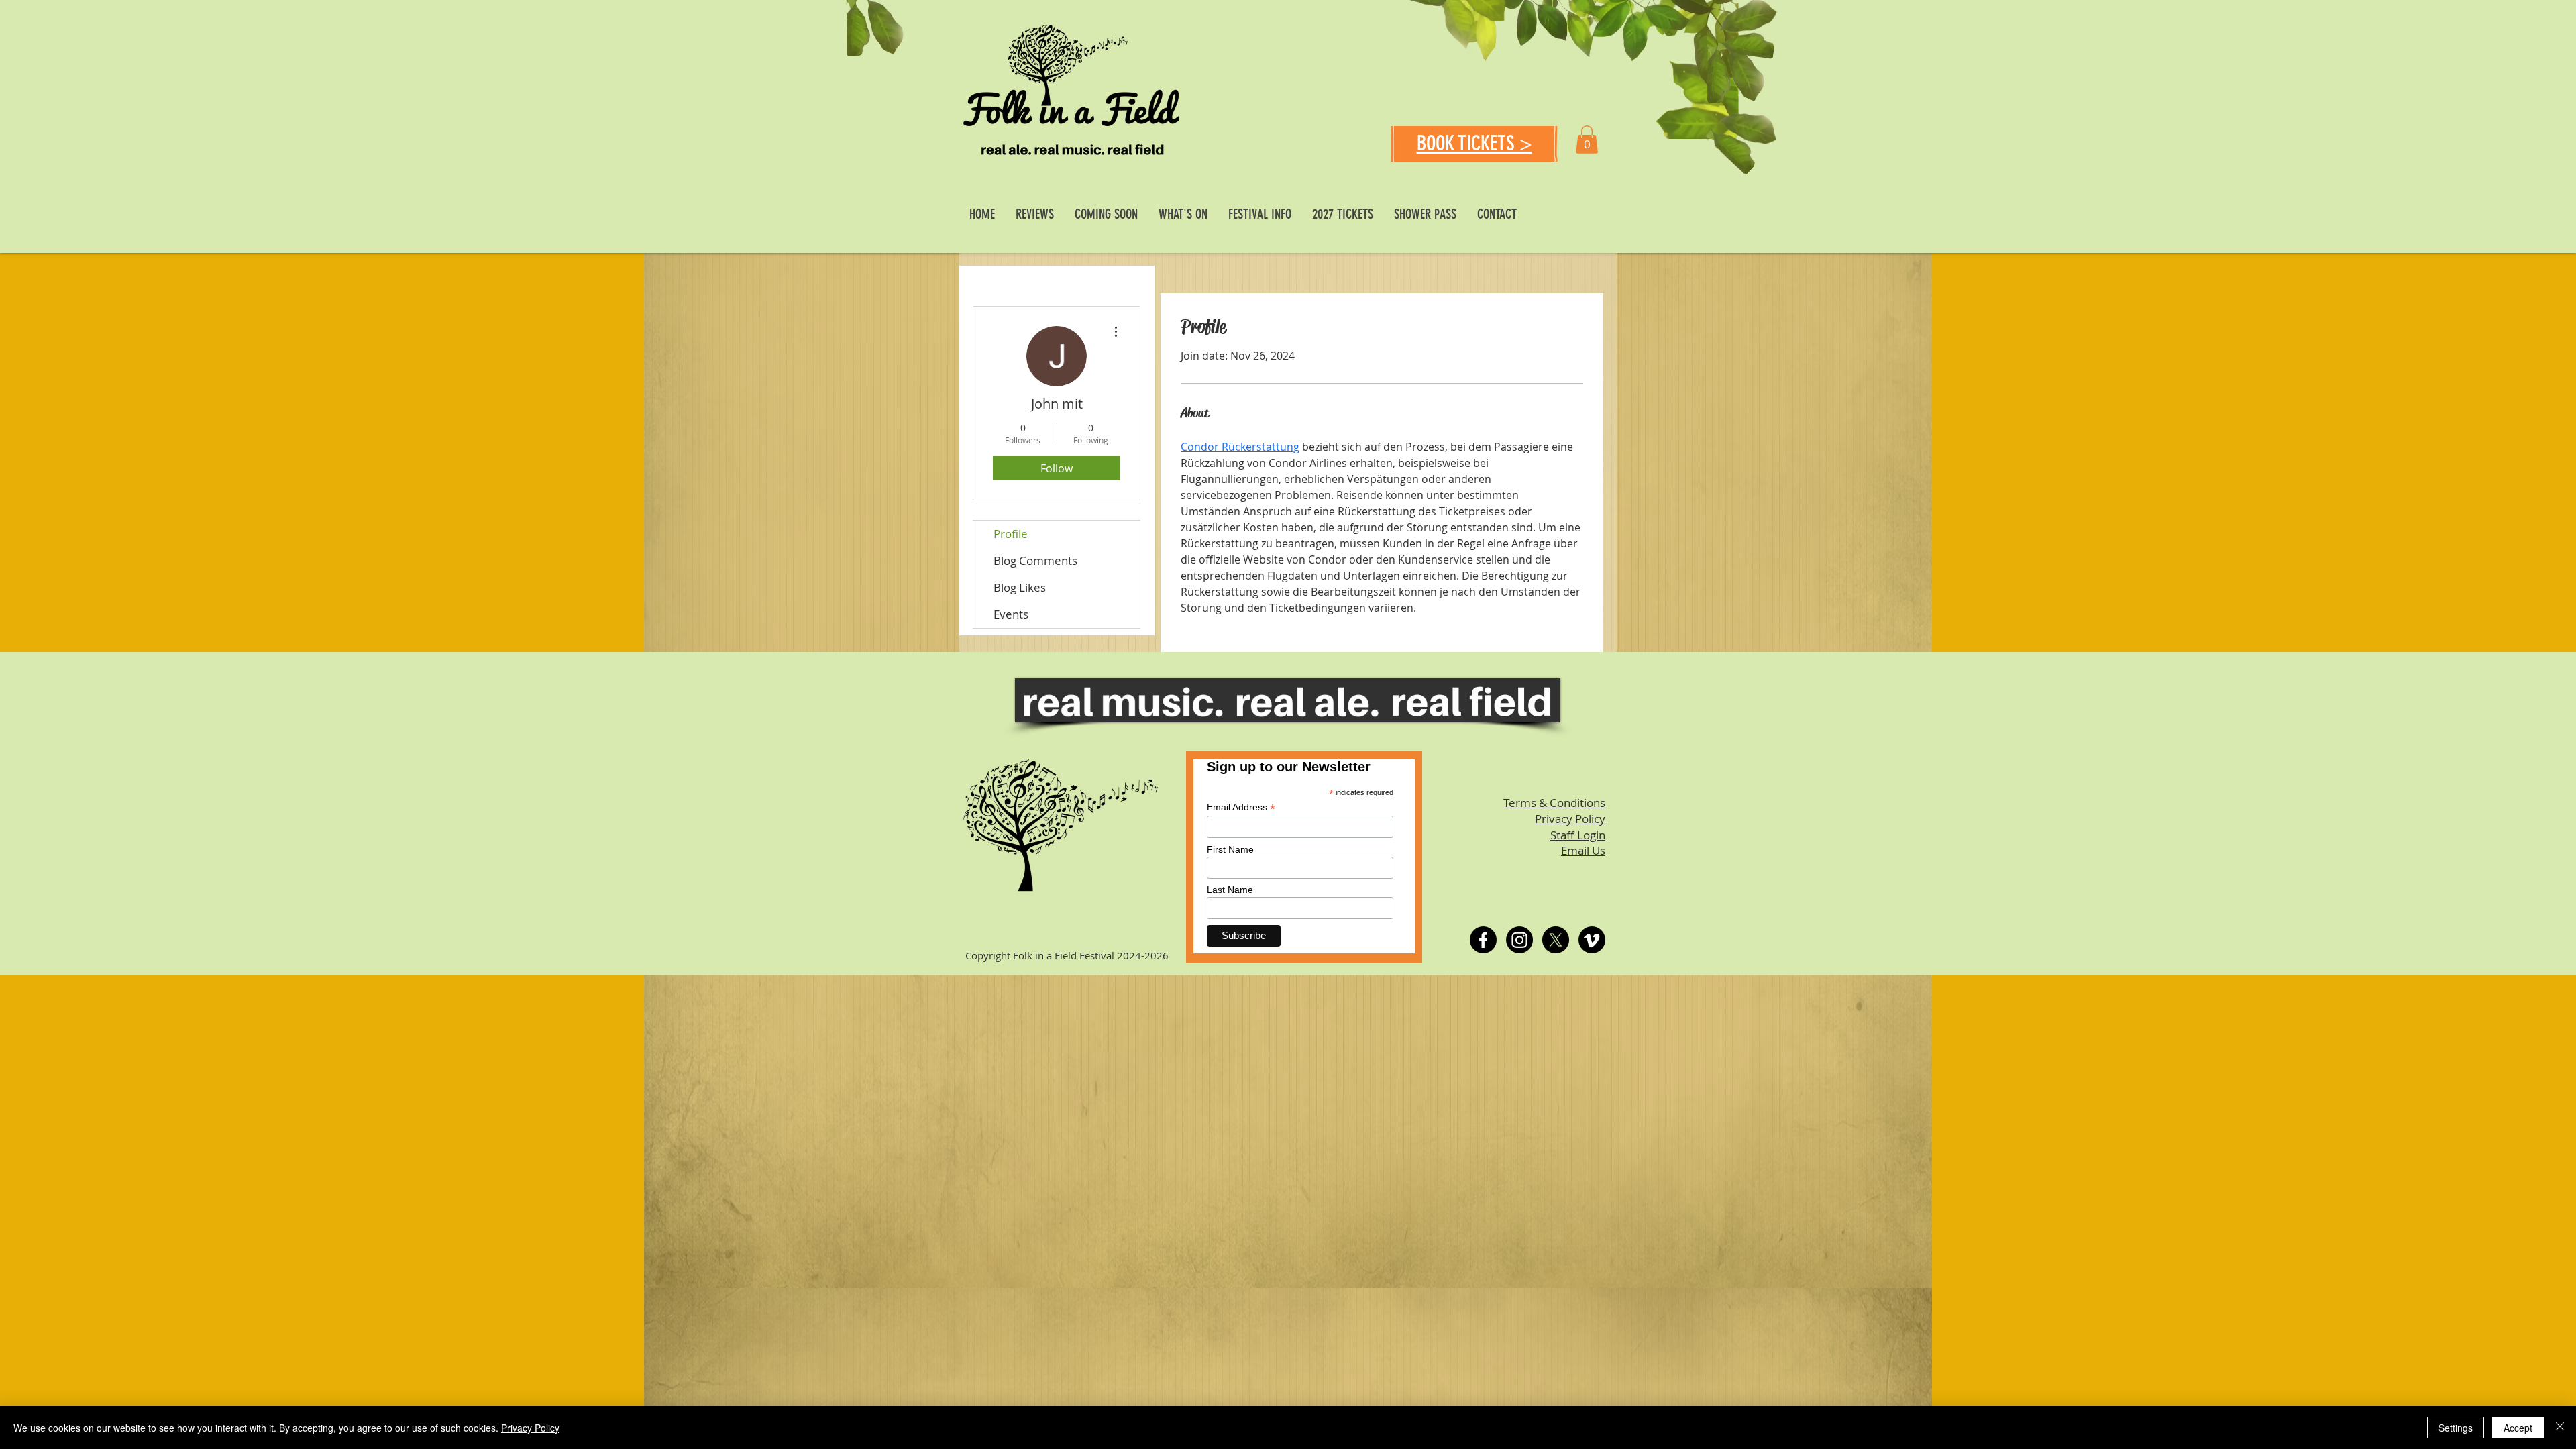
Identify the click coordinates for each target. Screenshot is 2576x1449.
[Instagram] (1519, 940)
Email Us (1583, 850)
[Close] (2560, 1428)
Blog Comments (1035, 560)
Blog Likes (1020, 587)
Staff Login (1578, 835)
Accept (2518, 1428)
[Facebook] (1483, 940)
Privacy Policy (1570, 819)
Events (1011, 614)
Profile (1011, 534)
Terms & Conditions (1554, 803)
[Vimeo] (1592, 940)
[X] (1556, 940)
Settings (2456, 1428)
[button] (1587, 140)
